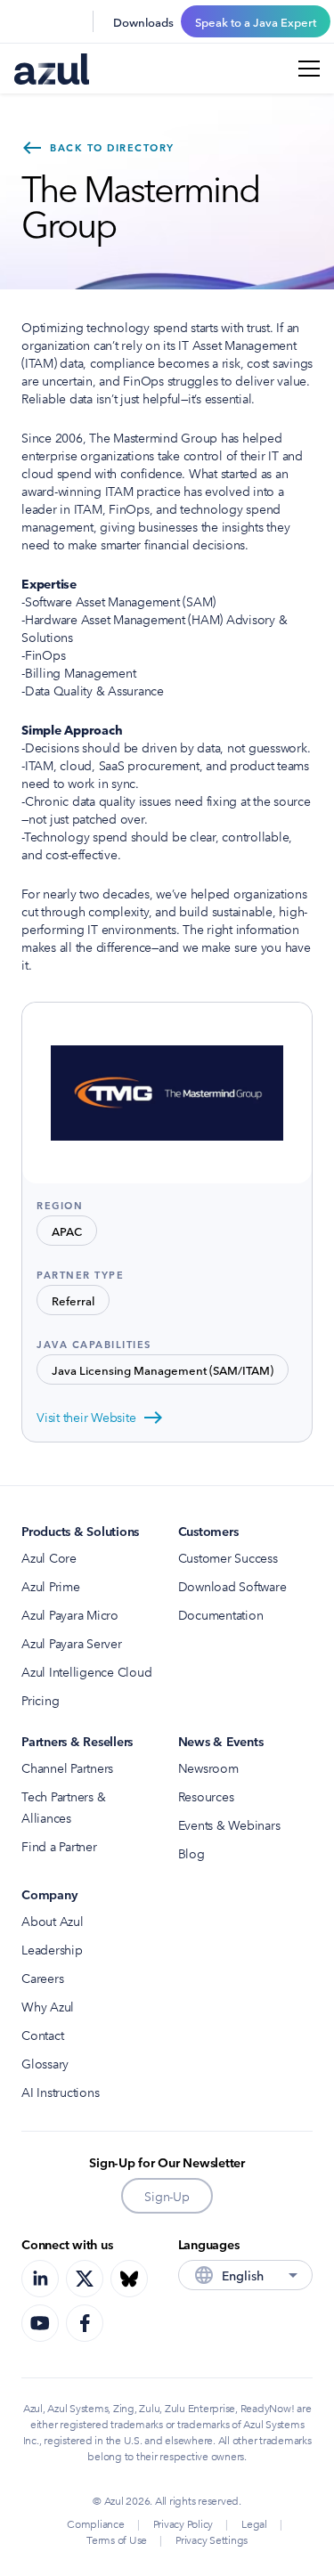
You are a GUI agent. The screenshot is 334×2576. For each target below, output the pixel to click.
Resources (206, 1796)
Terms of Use (117, 2539)
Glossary (45, 2063)
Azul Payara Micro (70, 1614)
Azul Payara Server (72, 1643)
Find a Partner (59, 1846)
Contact (42, 2035)
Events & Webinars (229, 1824)
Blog (191, 1853)
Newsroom (208, 1767)
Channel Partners (67, 1767)
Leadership (52, 1949)
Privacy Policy (183, 2523)
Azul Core (49, 1557)
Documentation (221, 1614)
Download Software (232, 1586)
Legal (254, 2523)
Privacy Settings (212, 2539)
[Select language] (68, 21)
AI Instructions (60, 2092)
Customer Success (228, 1557)
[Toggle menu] (309, 69)
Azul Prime (51, 1586)
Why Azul (48, 2006)
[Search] (25, 21)
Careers (42, 1978)
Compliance (96, 2523)
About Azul (53, 1921)
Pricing (40, 1700)
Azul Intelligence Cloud (86, 1671)
